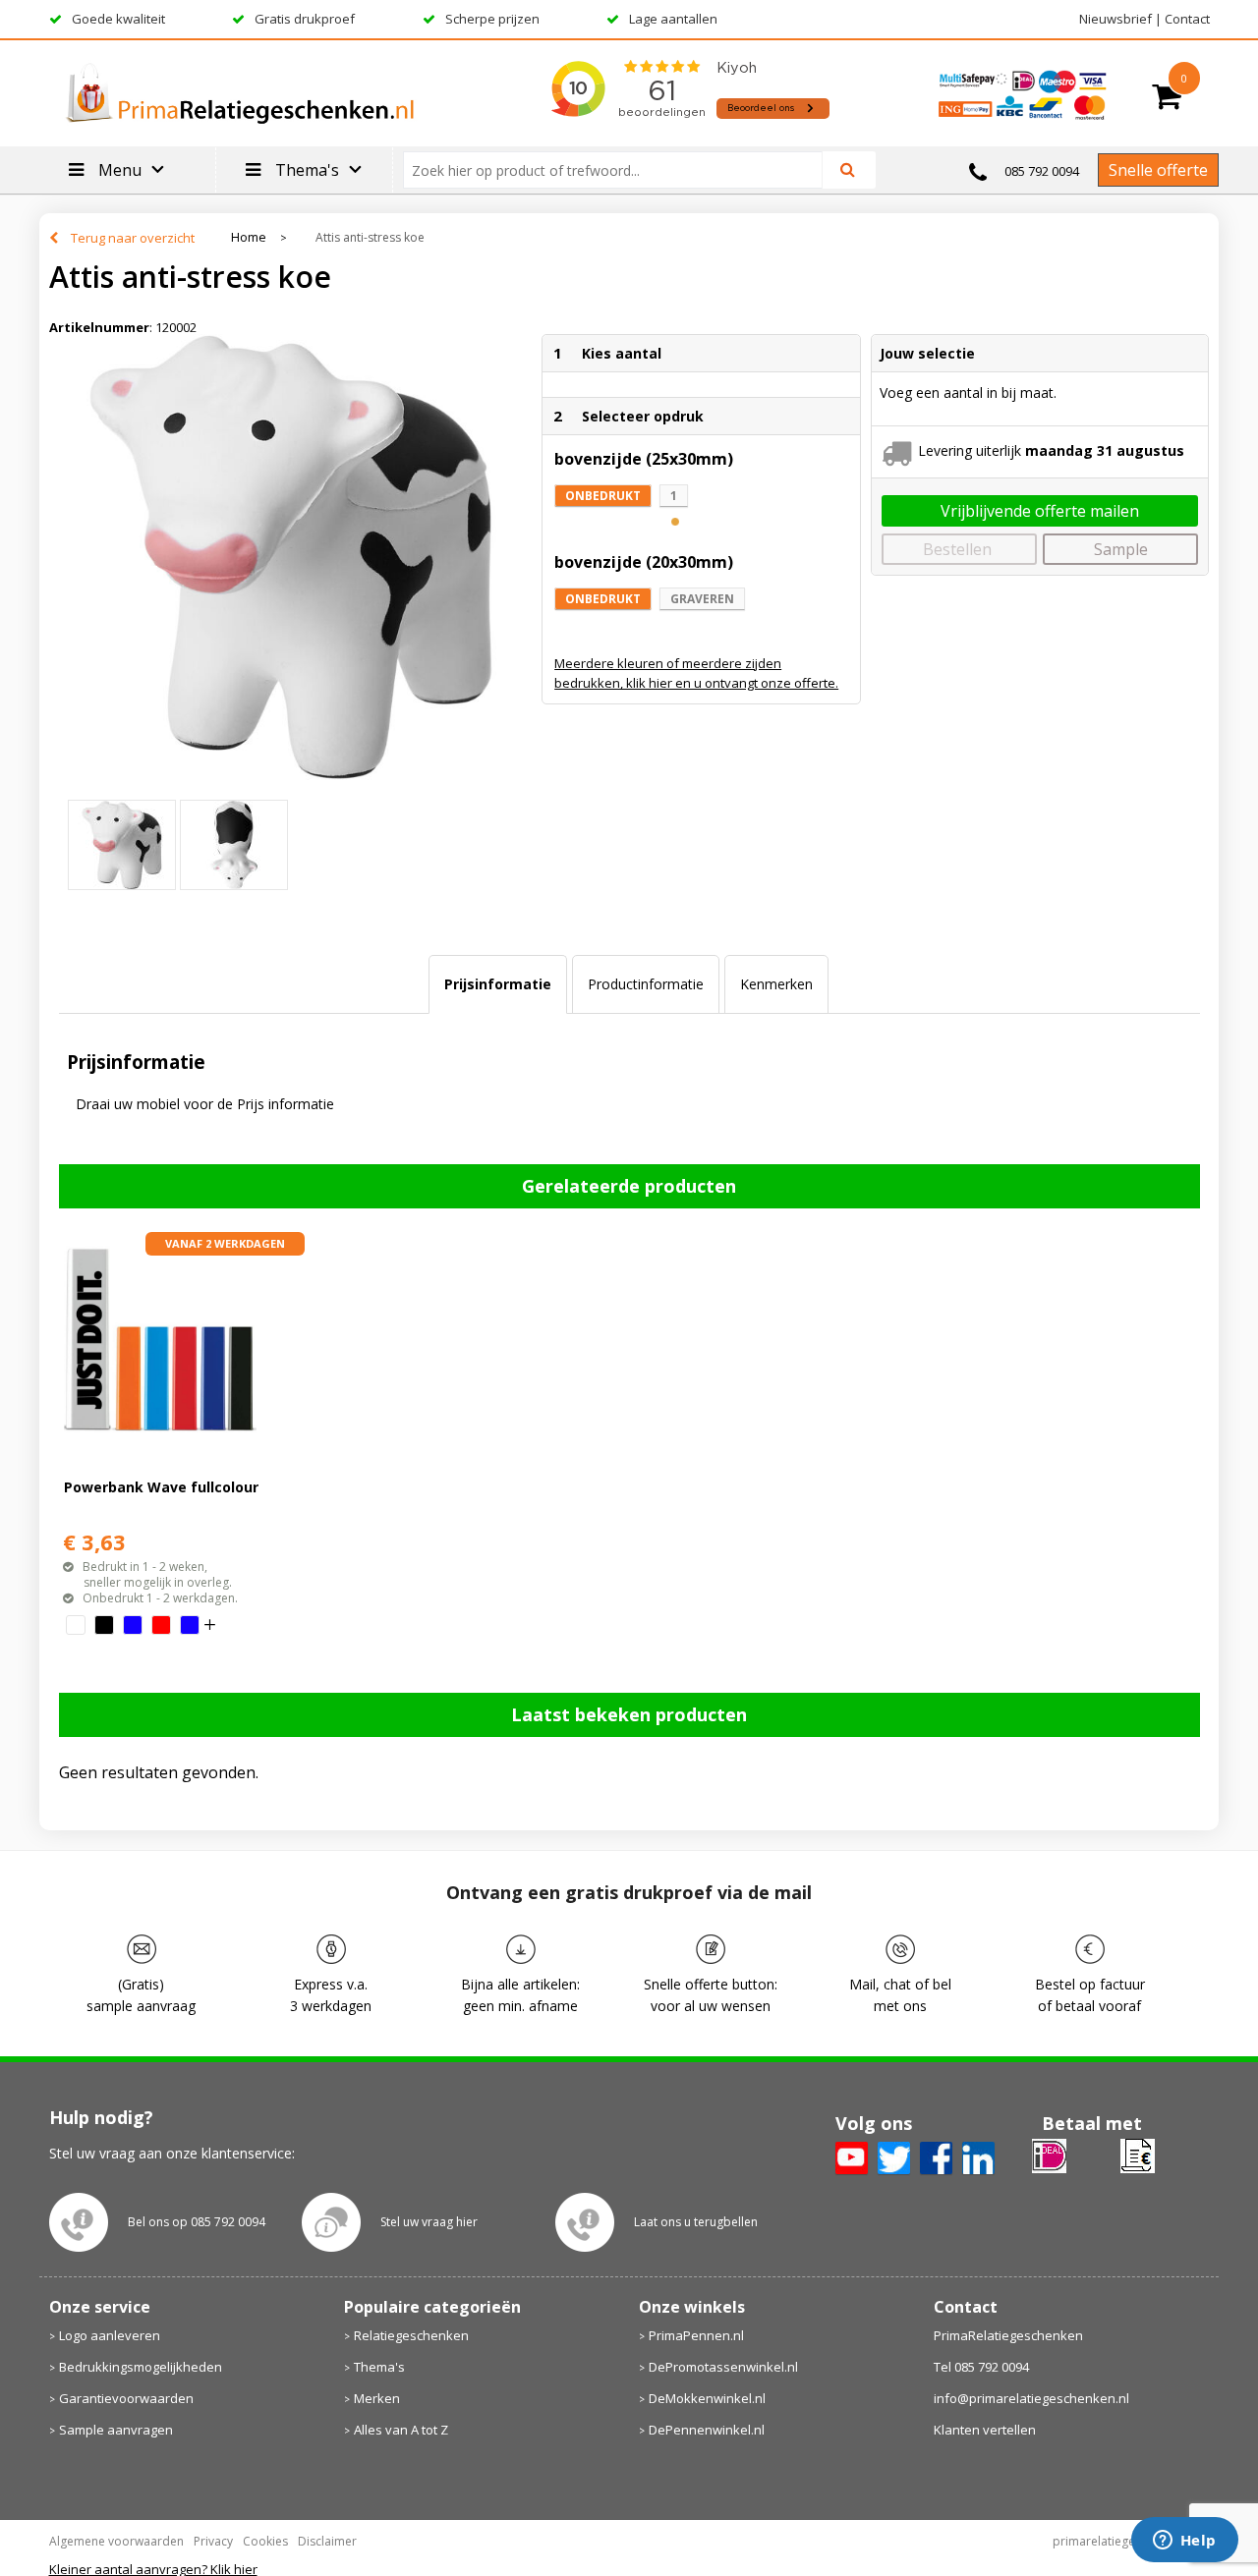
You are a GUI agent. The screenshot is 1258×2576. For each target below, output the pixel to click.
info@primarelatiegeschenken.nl (1031, 2398)
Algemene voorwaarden (116, 2541)
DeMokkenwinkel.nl (707, 2398)
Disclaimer (327, 2541)
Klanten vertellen (985, 2430)
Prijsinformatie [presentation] (498, 984)
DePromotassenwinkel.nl (723, 2367)
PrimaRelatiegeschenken (1008, 2335)
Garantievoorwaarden (126, 2398)
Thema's (379, 2367)
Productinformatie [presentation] (646, 984)
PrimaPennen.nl (696, 2335)
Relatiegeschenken (411, 2335)
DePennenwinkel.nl (707, 2430)
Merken (377, 2398)
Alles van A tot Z (401, 2430)
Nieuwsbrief (1115, 19)
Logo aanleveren (110, 2335)
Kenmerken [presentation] (776, 984)
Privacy (213, 2541)
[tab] (498, 984)
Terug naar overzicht (133, 238)
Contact (1187, 19)
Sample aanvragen (116, 2430)
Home (249, 237)
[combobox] (621, 170)
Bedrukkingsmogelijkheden (141, 2367)
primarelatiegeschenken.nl (1126, 2541)
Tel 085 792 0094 (981, 2367)
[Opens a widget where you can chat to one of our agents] (1184, 2542)
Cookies (265, 2541)
